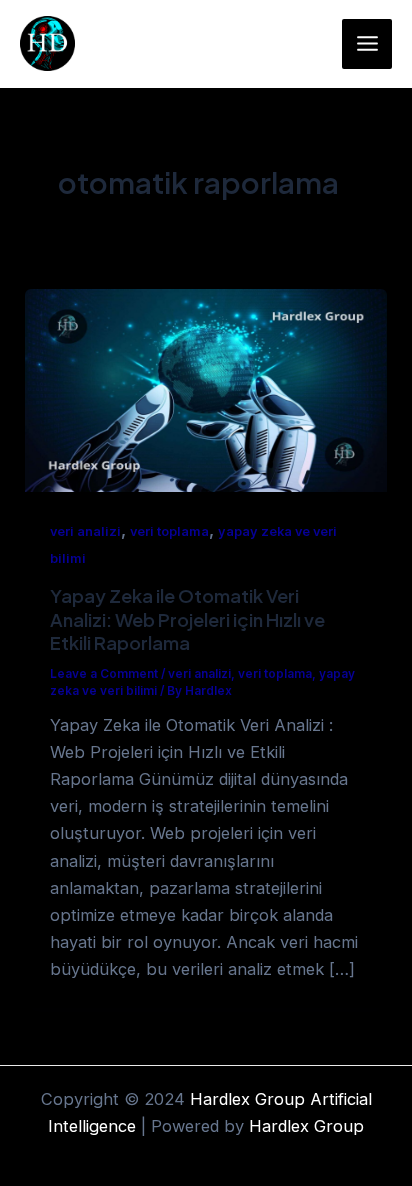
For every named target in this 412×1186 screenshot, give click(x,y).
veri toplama (169, 531)
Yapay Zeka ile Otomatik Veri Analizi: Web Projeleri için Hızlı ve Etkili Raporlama (187, 619)
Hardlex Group (306, 1126)
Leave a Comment (104, 674)
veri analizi (85, 531)
